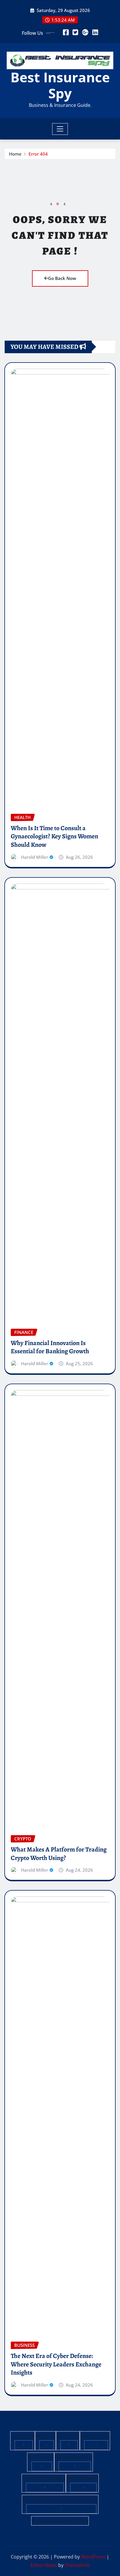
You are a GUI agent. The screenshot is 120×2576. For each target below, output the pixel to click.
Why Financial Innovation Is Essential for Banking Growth (50, 1347)
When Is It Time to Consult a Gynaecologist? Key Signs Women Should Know (54, 836)
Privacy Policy (95, 2436)
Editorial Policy (82, 2479)
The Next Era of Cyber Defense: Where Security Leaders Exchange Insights (56, 2364)
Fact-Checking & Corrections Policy (60, 2500)
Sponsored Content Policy (60, 2521)
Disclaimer (68, 2436)
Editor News (44, 2565)
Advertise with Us (74, 2457)
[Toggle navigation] (60, 129)
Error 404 (38, 154)
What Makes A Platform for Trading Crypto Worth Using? (59, 1854)
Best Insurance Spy (60, 85)
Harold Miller (35, 857)
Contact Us (23, 2436)
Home (15, 154)
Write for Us (41, 2457)
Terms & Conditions (44, 2479)
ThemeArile (77, 2565)
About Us (45, 2436)
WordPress (93, 2557)
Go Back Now (62, 278)
